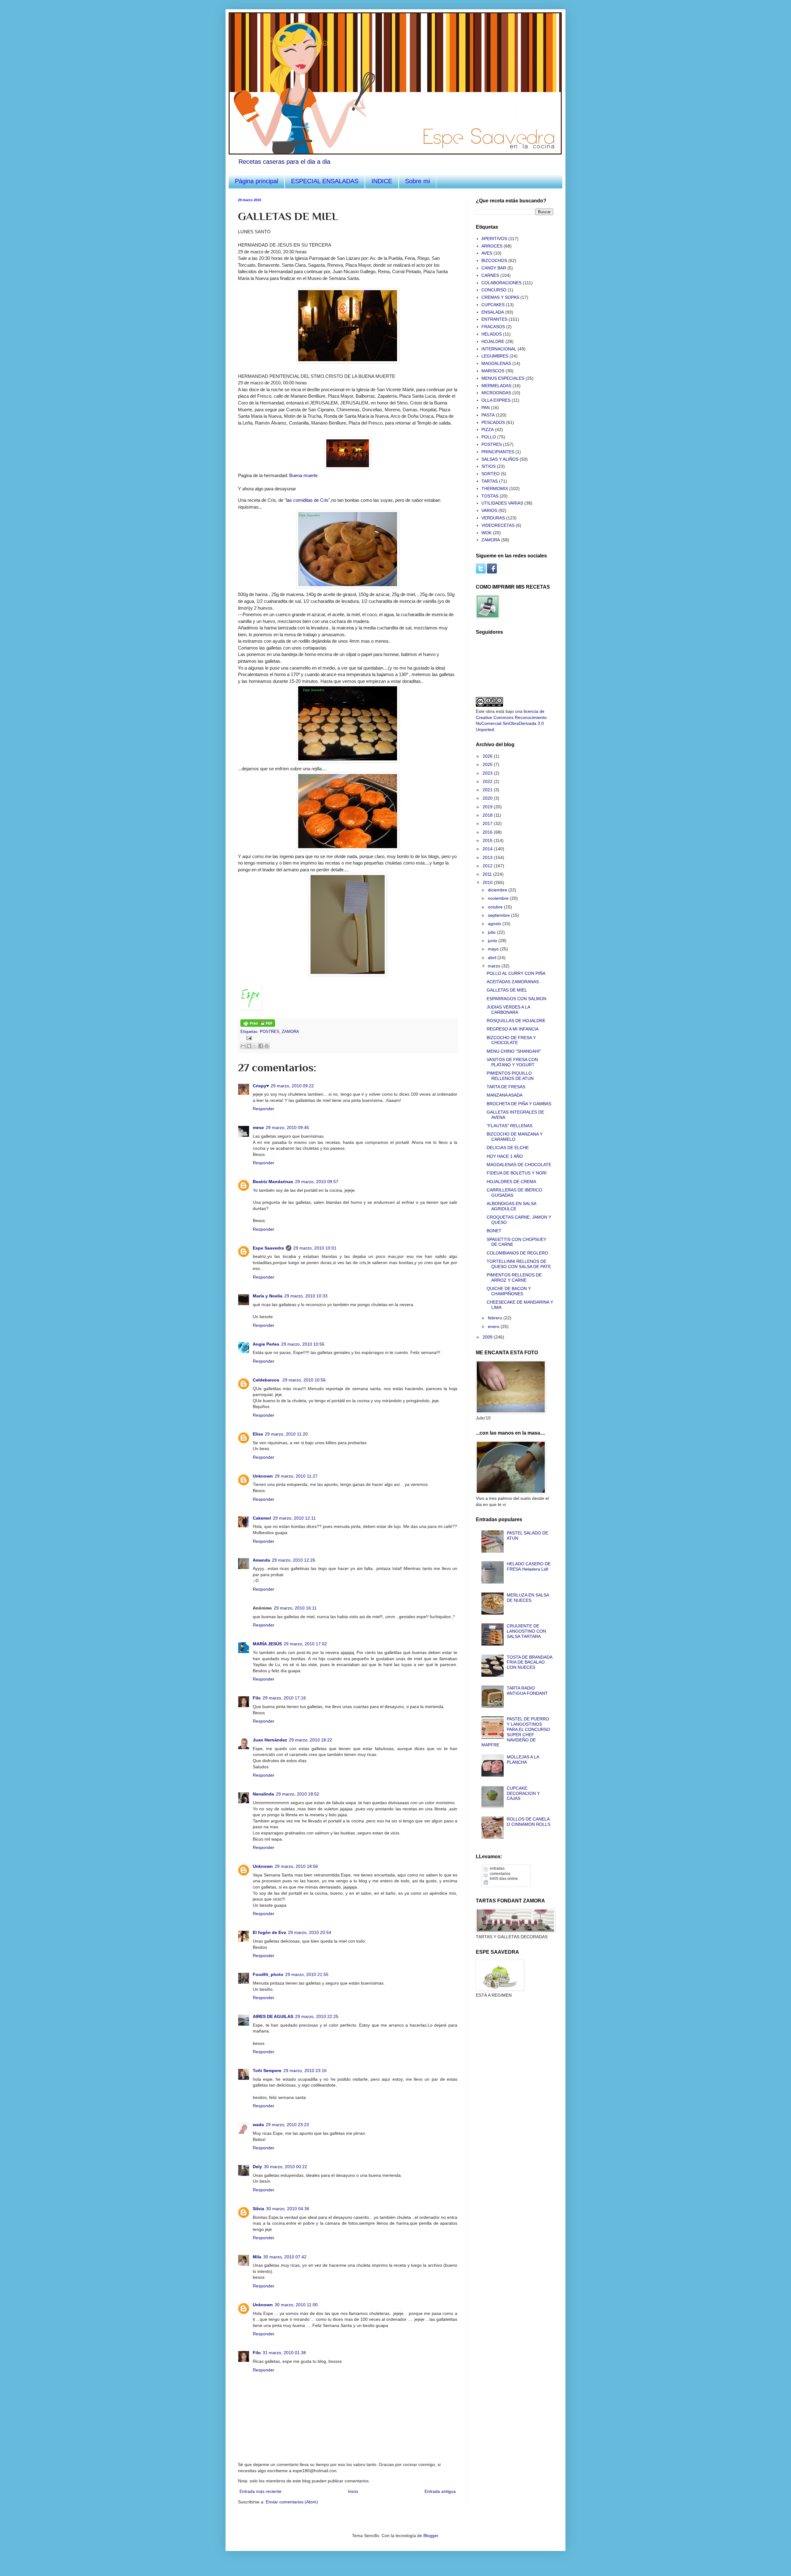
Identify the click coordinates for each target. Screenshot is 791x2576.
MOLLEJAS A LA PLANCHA (523, 1760)
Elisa (258, 1434)
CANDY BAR (494, 268)
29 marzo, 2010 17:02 (305, 1644)
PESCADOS (493, 422)
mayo (494, 949)
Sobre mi (417, 181)
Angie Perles (266, 1344)
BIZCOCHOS (494, 260)
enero (494, 1326)
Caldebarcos (267, 1380)
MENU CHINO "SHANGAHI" (514, 1051)
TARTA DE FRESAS (506, 1087)
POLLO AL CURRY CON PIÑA (516, 973)
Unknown (263, 1476)
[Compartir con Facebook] (261, 1046)
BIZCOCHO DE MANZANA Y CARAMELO (515, 1137)
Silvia (258, 2209)
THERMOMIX (495, 489)
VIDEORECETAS (498, 525)
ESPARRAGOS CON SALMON (516, 999)
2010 (488, 882)
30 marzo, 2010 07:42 (285, 2257)
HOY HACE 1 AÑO (505, 1156)
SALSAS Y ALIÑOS (500, 459)
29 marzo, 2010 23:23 (287, 2125)
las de (307, 500)
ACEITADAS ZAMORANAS (513, 982)
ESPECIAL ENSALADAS (325, 181)
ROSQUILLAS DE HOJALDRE (516, 1021)
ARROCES (492, 246)
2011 (488, 874)
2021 (488, 790)
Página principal (256, 181)
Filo (257, 1698)
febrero (496, 1318)
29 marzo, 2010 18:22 (311, 1740)
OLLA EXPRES (496, 400)
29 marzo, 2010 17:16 (284, 1698)
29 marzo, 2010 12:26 (294, 1560)
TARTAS (490, 481)
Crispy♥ (261, 1086)
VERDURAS (493, 518)
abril (493, 958)
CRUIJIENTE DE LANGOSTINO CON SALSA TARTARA (526, 1631)
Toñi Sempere (267, 2071)
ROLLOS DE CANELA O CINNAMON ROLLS (529, 1822)
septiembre (499, 915)
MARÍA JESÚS (267, 1644)
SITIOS (489, 466)
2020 (488, 798)
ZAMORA (290, 1032)
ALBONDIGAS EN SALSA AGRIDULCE (511, 1206)
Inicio (353, 2491)
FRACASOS (493, 327)
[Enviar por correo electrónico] (243, 1046)
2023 (488, 773)
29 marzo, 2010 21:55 (307, 1974)
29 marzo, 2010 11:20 (286, 1434)
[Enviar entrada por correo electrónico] (248, 1038)
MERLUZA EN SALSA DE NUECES (528, 1598)
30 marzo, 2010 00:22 (286, 2167)
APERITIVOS (494, 239)
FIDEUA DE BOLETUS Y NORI (517, 1173)
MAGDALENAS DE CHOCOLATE (519, 1165)
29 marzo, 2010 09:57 (317, 1182)
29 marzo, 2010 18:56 (296, 1866)
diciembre (498, 890)
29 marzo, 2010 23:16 (305, 2071)
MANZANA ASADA (505, 1095)
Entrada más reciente (260, 2491)
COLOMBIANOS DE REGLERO (517, 1253)
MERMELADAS (496, 386)
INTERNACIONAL (499, 349)
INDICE (382, 181)
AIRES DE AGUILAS (273, 2016)
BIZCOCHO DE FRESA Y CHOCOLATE (511, 1040)
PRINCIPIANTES (498, 452)
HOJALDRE (493, 341)
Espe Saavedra (268, 1248)
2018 (488, 815)
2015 (488, 840)
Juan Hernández (270, 1740)
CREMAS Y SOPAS (500, 297)
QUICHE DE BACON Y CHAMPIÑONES (509, 1291)
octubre (496, 907)
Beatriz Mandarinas (273, 1182)
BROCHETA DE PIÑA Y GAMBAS (519, 1104)
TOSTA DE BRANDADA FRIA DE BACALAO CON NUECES (529, 1662)
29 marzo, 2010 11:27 (296, 1476)
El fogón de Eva (269, 1932)
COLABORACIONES (501, 283)
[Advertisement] (507, 2038)
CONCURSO (494, 290)
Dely (257, 2167)
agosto (495, 924)
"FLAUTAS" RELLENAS (510, 1126)
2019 (488, 807)
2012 (488, 866)
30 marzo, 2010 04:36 (288, 2209)
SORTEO (491, 474)
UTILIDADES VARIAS (502, 503)
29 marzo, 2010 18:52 (298, 1794)
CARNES (490, 275)
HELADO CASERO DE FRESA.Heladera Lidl (529, 1566)
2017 (488, 823)
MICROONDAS (496, 393)
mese (258, 1127)
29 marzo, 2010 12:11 (294, 1518)
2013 (488, 857)
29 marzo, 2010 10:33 (306, 1296)
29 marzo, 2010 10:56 (303, 1344)
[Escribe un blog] (249, 1046)
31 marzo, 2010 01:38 (284, 2353)
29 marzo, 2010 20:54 (310, 1932)
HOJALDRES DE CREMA (511, 1182)
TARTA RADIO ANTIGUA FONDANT (527, 1691)
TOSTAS (490, 496)
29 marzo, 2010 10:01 (315, 1248)
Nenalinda (263, 1794)
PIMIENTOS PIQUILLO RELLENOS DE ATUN (510, 1076)
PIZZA (488, 429)
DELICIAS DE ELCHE (508, 1148)
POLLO (489, 437)
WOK (486, 533)
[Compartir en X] (255, 1046)
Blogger (431, 2536)
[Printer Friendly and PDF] (258, 1026)
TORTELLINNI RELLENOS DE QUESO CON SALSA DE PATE (519, 1264)
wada (258, 2125)
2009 (488, 1337)
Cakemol (262, 1518)
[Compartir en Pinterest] (267, 1046)
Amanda (261, 1560)
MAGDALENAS (496, 363)
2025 (488, 764)
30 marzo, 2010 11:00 (296, 2305)
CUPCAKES (493, 305)
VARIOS (489, 510)
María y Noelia (268, 1296)
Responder (264, 1109)
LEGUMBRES (495, 356)
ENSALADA (493, 312)
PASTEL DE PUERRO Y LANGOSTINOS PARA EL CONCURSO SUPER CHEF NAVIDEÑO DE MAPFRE (516, 1732)
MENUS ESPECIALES (503, 378)
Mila (257, 2257)
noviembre (499, 898)
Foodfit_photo (268, 1974)
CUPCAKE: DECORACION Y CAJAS (523, 1793)
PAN (486, 408)
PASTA (488, 415)
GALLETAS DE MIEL (507, 990)
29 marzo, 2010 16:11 (295, 1608)
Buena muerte (303, 475)
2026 (488, 756)
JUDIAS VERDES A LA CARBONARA (508, 1010)
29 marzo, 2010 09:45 (287, 1127)
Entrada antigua (440, 2491)
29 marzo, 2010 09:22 (292, 1086)
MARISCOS (493, 371)
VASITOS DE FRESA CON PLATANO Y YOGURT (512, 1062)
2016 (488, 832)
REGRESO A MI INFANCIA (513, 1029)
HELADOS (492, 334)
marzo (495, 966)
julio (492, 932)
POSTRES (270, 1032)
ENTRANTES (494, 319)
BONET (494, 1231)
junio (493, 941)
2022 (488, 781)
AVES (487, 253)
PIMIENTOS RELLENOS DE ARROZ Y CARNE (514, 1277)
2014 (488, 849)
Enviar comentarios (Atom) (292, 2502)
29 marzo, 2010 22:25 (317, 2016)
